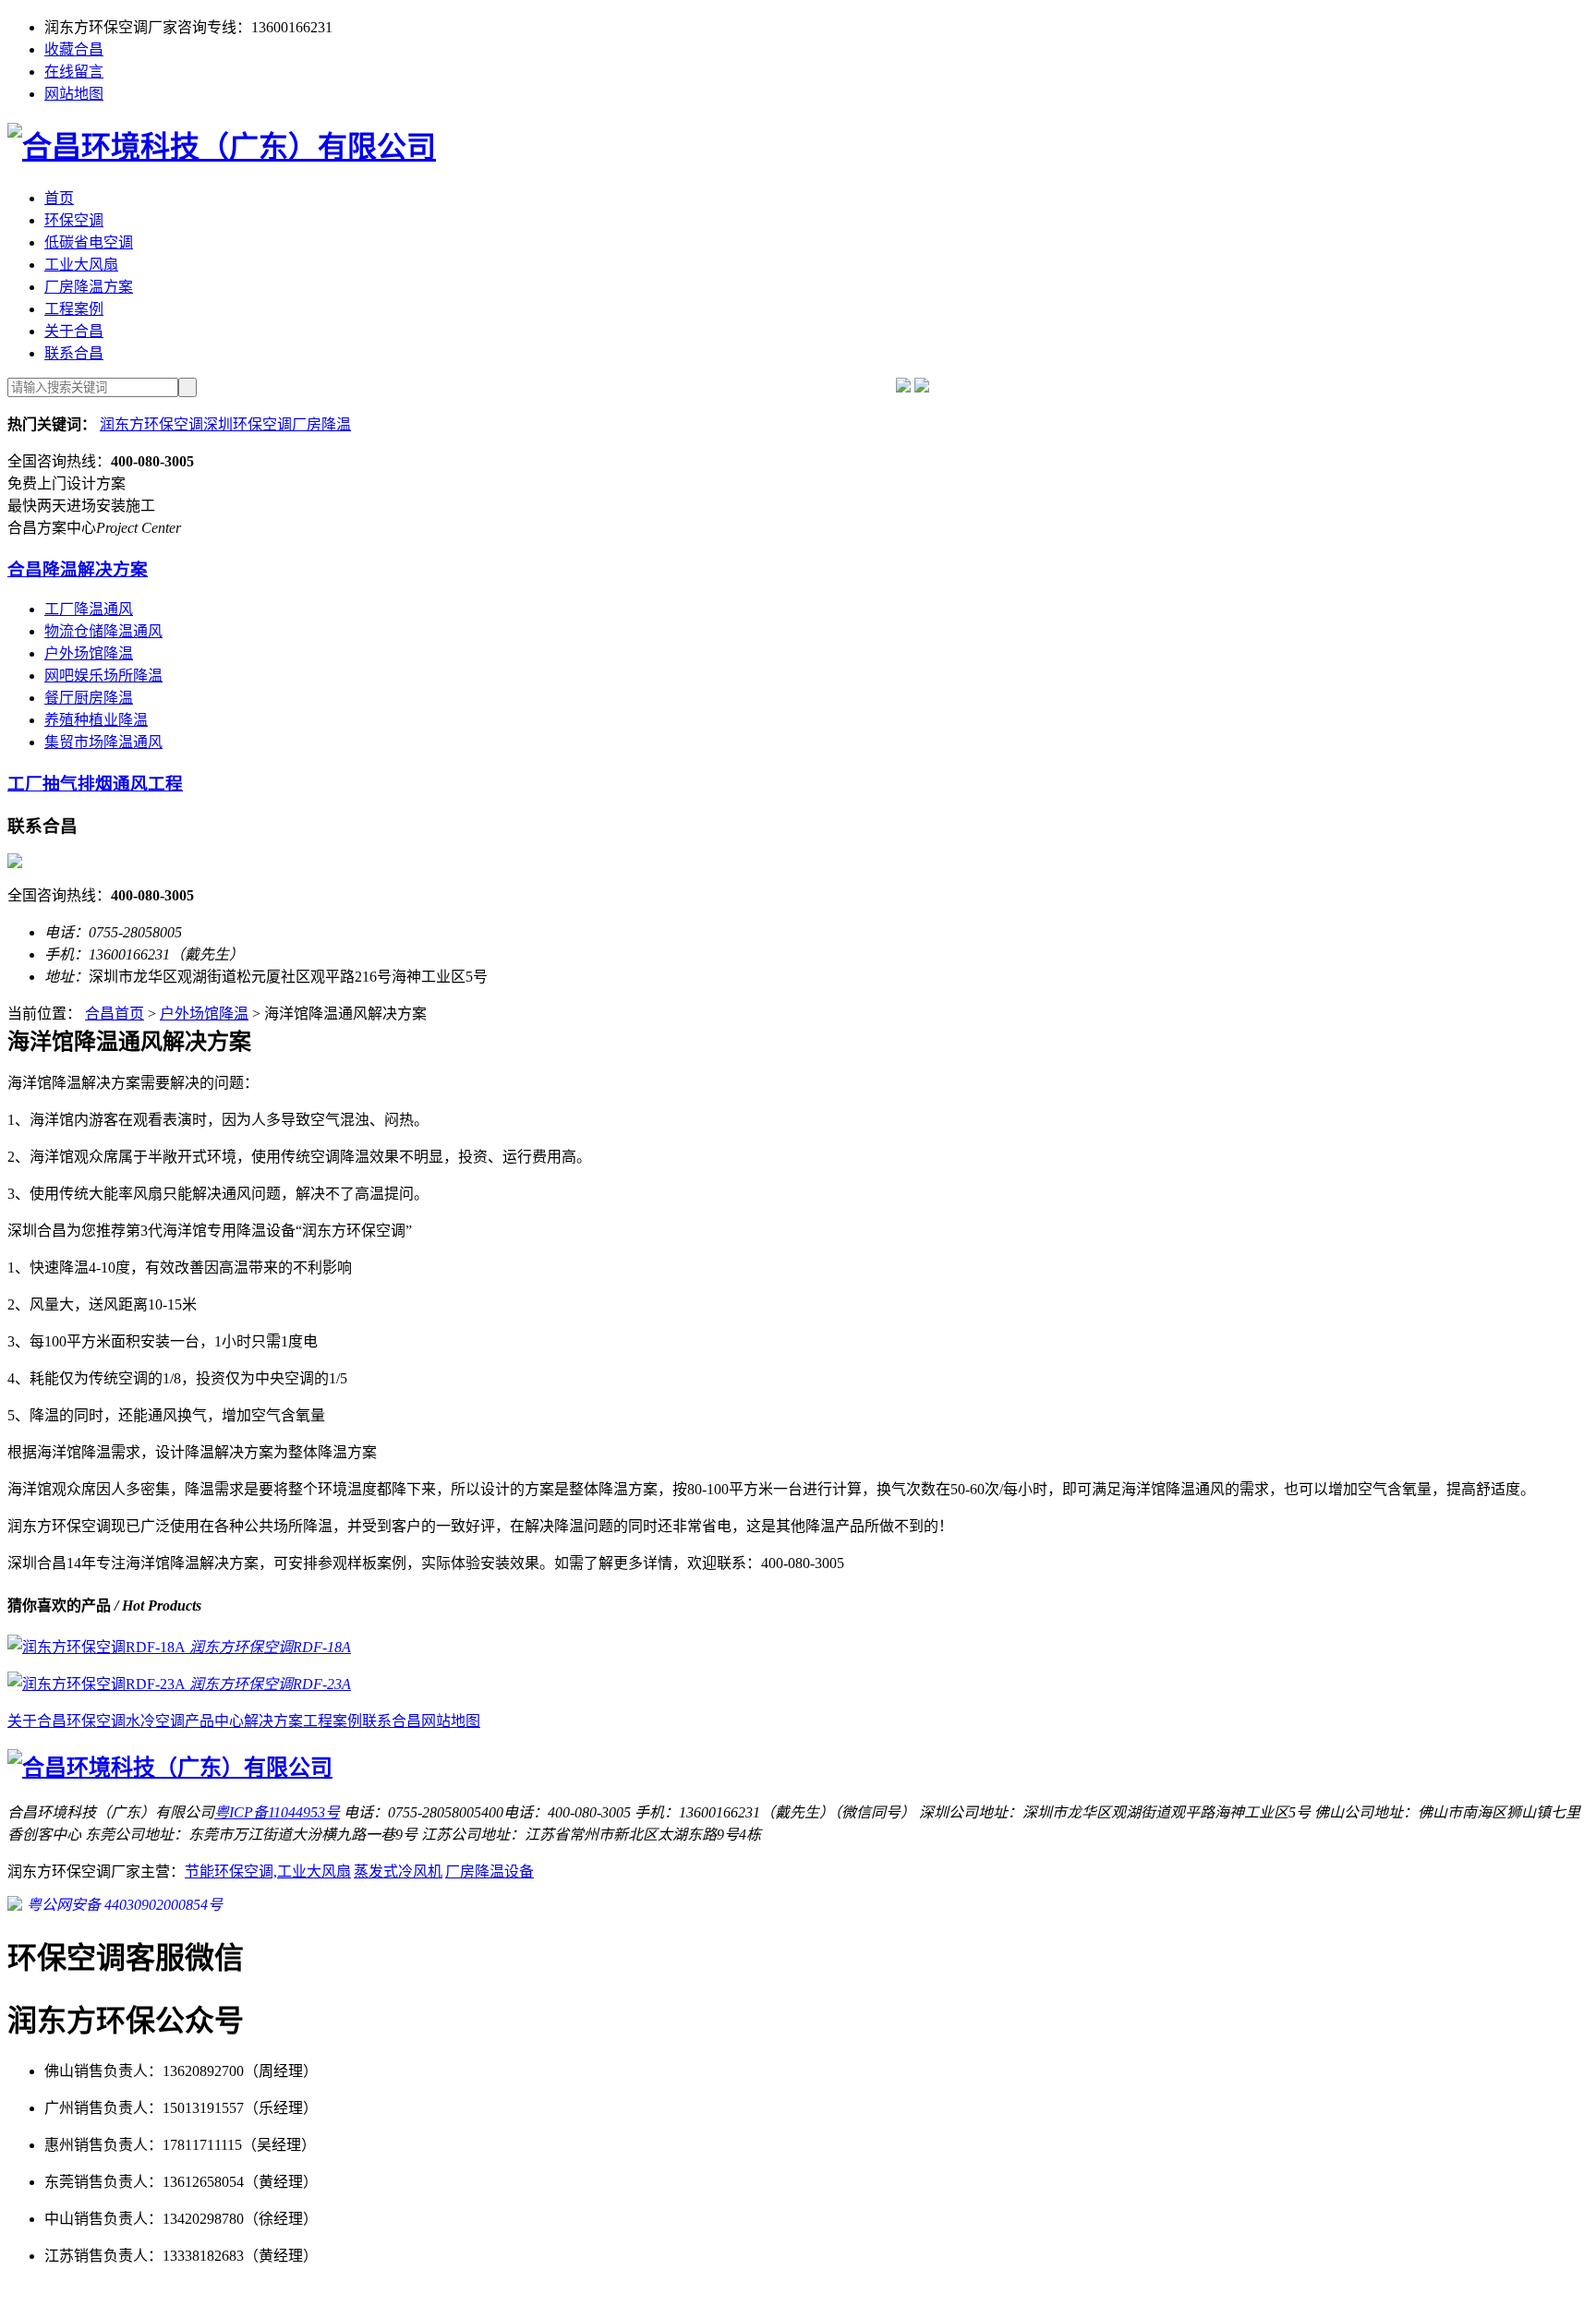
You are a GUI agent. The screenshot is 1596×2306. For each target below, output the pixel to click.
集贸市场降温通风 (103, 742)
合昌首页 (115, 1014)
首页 (59, 198)
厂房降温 (321, 424)
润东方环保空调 (151, 424)
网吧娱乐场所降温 (103, 676)
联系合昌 (74, 353)
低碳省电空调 (89, 242)
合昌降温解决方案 (78, 569)
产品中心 (214, 1721)
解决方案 (273, 1721)
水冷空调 (155, 1721)
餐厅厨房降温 (89, 698)
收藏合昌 (74, 49)
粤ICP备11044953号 (277, 1812)
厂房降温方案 (89, 287)
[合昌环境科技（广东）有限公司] (222, 147)
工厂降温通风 (89, 609)
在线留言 (74, 72)
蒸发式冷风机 (398, 1871)
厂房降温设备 (490, 1871)
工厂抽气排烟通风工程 (95, 784)
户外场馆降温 (89, 653)
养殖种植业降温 (96, 720)
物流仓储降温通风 (103, 631)
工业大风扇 (81, 265)
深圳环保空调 (248, 424)
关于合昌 (74, 331)
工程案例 (74, 309)
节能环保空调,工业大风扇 (268, 1871)
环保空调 (74, 220)
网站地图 (74, 94)
